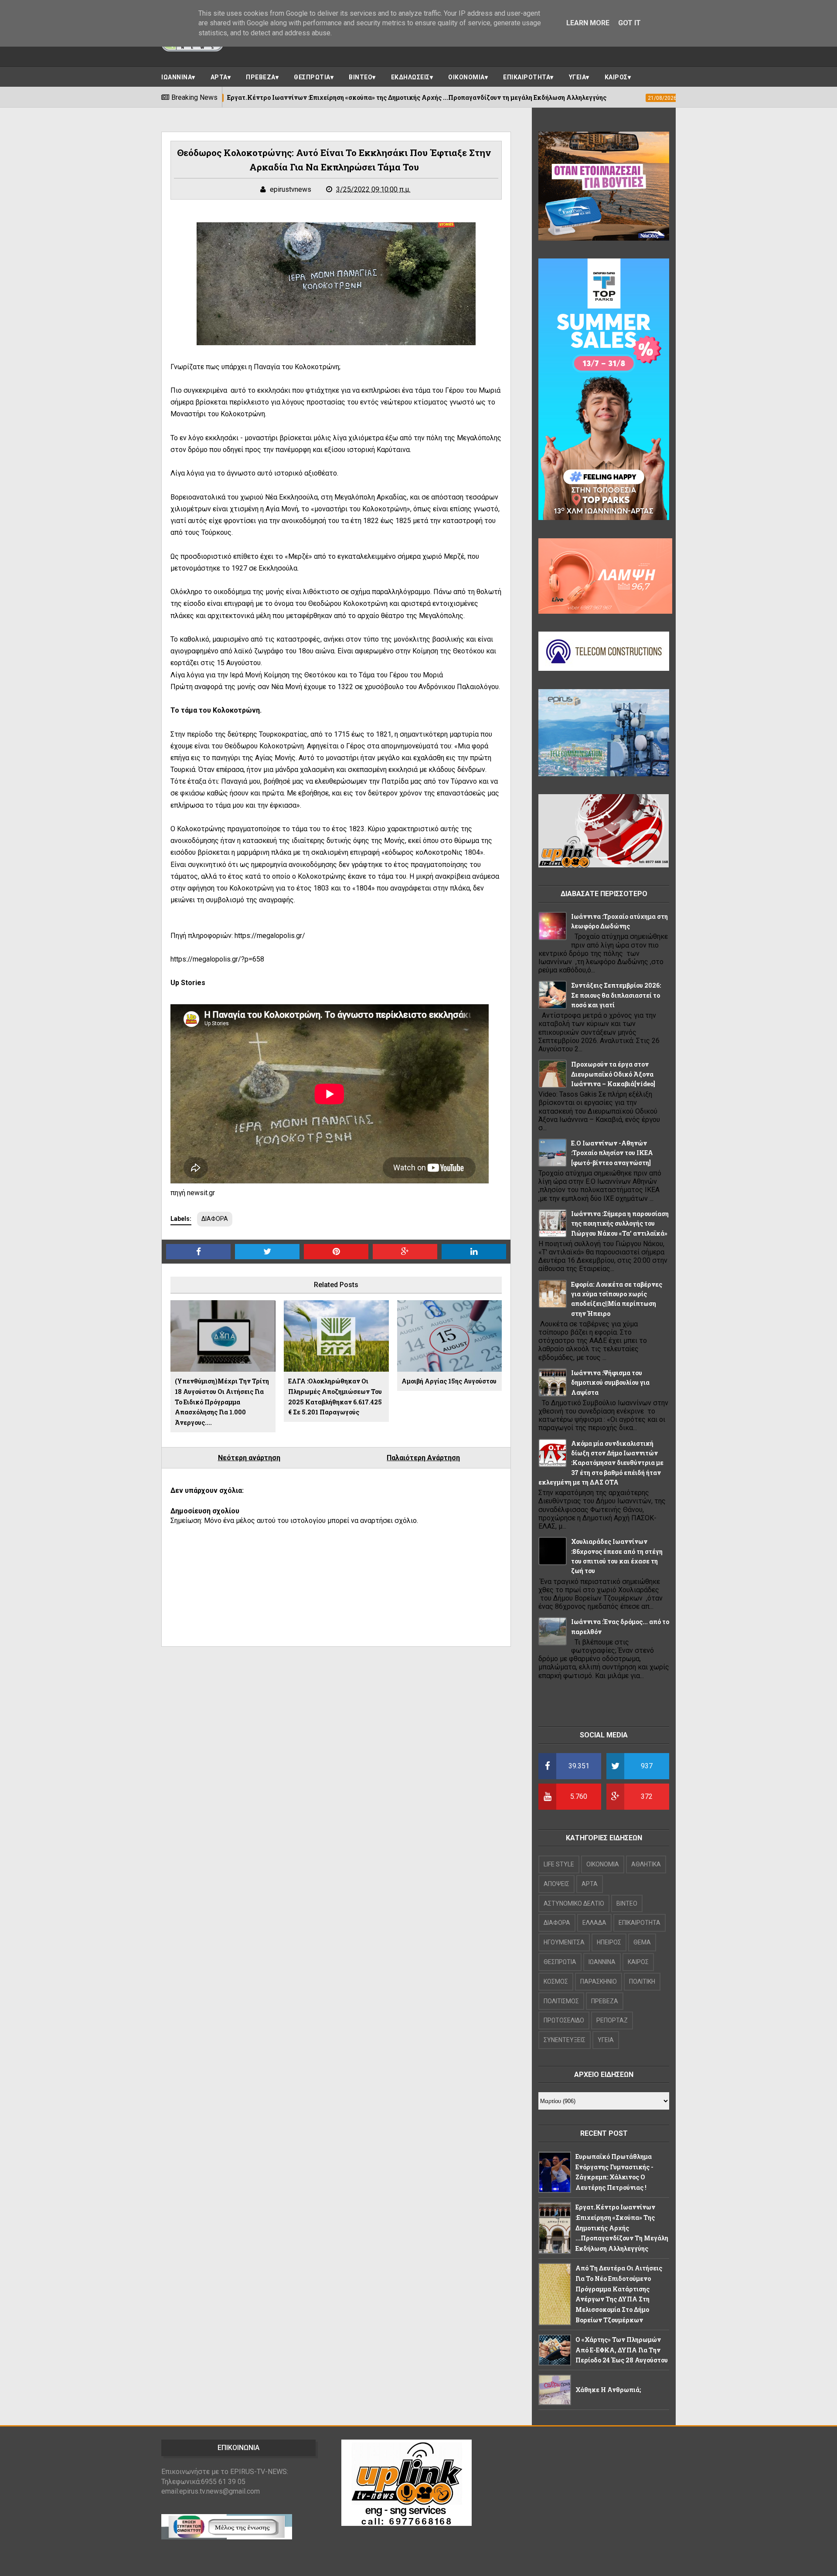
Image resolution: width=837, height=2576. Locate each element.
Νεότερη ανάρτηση (249, 1458)
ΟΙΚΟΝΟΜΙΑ (466, 77)
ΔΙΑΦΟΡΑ (215, 1219)
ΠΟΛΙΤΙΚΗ (642, 1981)
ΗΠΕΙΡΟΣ (609, 1942)
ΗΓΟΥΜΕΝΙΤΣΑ (564, 1942)
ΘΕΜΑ (642, 1942)
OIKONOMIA (603, 1864)
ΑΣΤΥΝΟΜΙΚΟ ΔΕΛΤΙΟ (574, 1903)
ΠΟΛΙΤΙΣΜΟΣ (561, 2001)
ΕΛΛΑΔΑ (594, 1923)
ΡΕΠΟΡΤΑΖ (612, 2020)
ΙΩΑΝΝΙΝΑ (177, 77)
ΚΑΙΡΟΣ (616, 77)
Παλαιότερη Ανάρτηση (423, 1458)
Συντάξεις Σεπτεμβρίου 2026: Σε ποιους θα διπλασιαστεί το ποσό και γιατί (616, 995)
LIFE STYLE (559, 1864)
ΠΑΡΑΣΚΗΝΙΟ (599, 1981)
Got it (629, 23)
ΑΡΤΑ (219, 77)
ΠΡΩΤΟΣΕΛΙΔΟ (564, 2020)
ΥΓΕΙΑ (578, 77)
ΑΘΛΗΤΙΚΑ (646, 1864)
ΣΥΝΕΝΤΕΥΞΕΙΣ (565, 2040)
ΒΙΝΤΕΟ (361, 77)
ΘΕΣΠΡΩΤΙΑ (312, 77)
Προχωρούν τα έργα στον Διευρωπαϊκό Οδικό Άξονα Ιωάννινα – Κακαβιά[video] (613, 1074)
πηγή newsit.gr (193, 1193)
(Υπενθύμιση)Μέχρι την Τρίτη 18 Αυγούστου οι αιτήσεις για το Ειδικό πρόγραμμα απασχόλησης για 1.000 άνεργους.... (222, 1402)
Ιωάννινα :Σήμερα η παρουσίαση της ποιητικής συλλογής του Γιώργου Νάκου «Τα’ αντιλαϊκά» (620, 1223)
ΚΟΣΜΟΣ (556, 1981)
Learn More (588, 23)
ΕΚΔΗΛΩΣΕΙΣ (410, 77)
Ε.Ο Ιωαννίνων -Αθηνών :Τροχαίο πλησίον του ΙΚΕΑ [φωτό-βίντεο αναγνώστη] (612, 1153)
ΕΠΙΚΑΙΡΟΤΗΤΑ (527, 77)
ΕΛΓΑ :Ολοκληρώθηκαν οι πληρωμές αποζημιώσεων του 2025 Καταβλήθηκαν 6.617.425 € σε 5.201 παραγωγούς (335, 1397)
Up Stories (188, 983)
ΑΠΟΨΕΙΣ (556, 1884)
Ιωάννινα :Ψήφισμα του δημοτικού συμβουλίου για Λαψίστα (610, 1383)
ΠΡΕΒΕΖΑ (261, 77)
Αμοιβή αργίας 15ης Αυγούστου (449, 1381)
